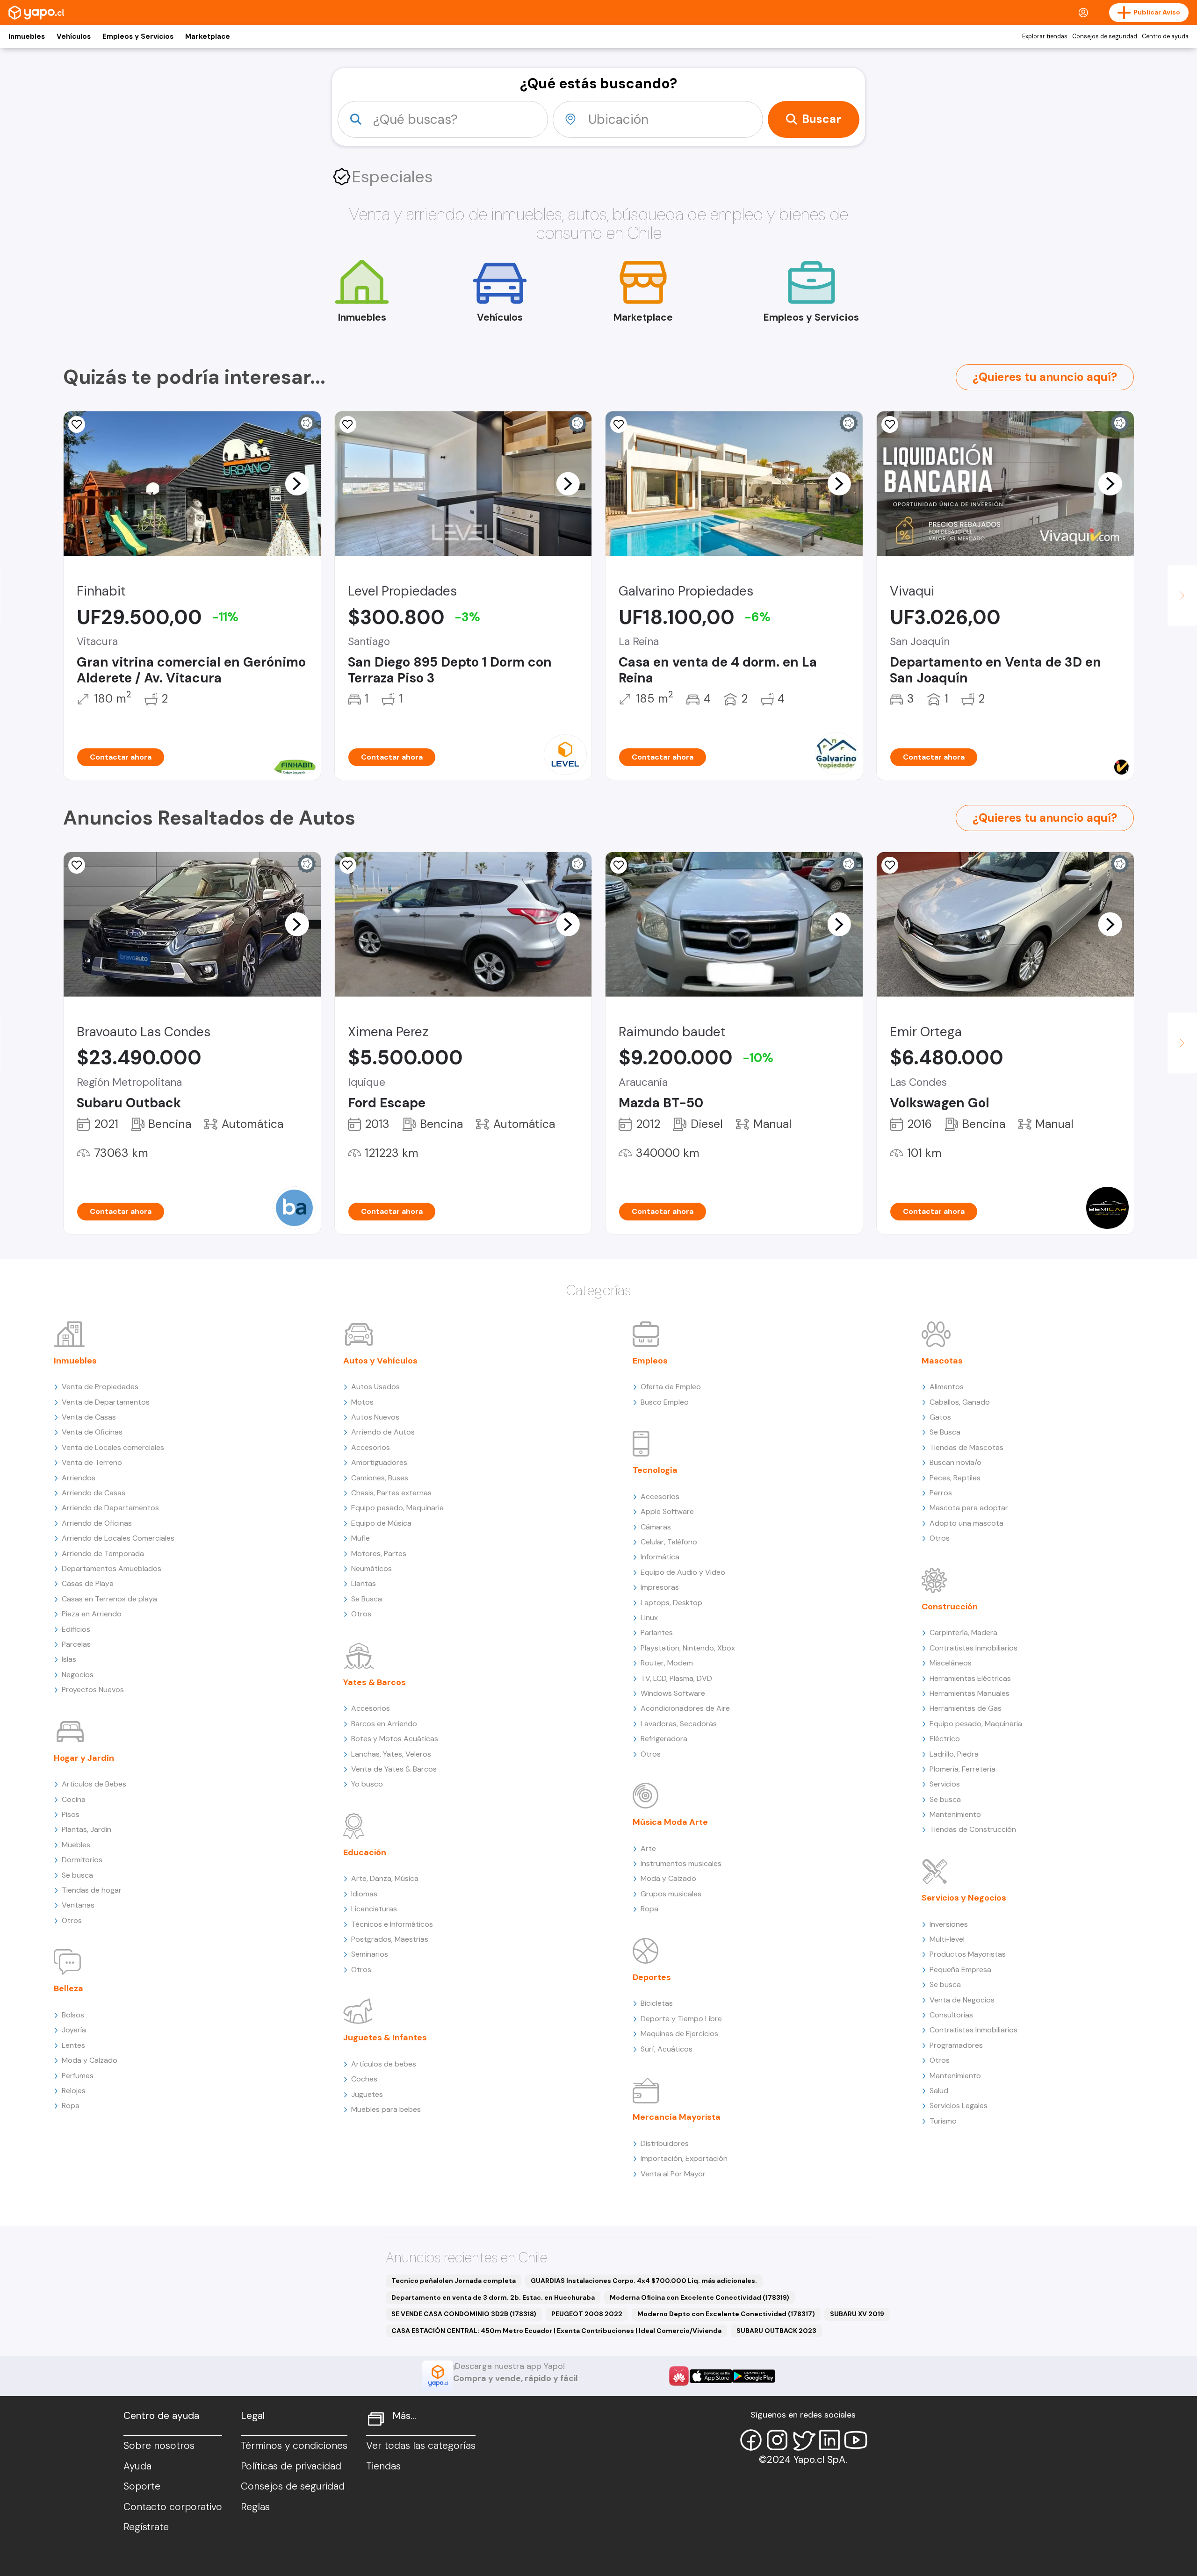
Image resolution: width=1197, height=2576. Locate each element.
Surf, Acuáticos (667, 2049)
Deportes (652, 1977)
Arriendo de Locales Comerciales (118, 1538)
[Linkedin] (829, 2440)
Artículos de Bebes (94, 1784)
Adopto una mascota (966, 1523)
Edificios (76, 1629)
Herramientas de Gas (966, 1708)
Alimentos (947, 1387)
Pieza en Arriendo (92, 1614)
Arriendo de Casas (94, 1493)
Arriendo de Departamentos (110, 1508)
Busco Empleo (665, 1402)
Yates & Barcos (375, 1682)
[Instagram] (777, 2440)
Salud (939, 2091)
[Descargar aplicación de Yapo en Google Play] (754, 2376)
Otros (72, 1920)
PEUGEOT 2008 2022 (587, 2314)
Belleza (69, 1988)
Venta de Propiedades (100, 1387)
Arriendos (79, 1478)
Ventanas (78, 1905)
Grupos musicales (671, 1894)
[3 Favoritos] (77, 424)
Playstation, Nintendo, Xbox (688, 1648)
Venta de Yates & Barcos (394, 1769)
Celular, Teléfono (669, 1542)
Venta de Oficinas (92, 1432)
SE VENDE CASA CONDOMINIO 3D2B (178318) (464, 2314)
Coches (364, 2079)
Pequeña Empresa (960, 1970)
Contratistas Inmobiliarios (973, 1648)
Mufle (361, 1538)
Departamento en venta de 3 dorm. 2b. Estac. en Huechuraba (493, 2297)
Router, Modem (667, 1663)
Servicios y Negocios (964, 1898)
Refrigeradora (664, 1739)
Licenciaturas (374, 1909)
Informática (660, 1557)
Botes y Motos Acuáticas (395, 1739)
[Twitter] (803, 2440)
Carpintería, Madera (963, 1632)
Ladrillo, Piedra (954, 1754)
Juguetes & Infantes (385, 2038)
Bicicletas (657, 2003)
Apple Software (667, 1511)
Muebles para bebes (386, 2109)
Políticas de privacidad (291, 2466)
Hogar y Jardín (84, 1758)
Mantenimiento (955, 1814)
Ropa (71, 2106)
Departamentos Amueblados (112, 1568)
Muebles (76, 1845)
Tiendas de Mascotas (966, 1447)
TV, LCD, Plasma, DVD (676, 1678)
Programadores (956, 2045)
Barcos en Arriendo (384, 1724)
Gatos (940, 1417)
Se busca (77, 1875)
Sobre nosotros (159, 2446)
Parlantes (657, 1632)
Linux (649, 1618)
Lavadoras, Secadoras (679, 1724)
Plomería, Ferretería (963, 1769)
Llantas (364, 1583)
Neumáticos (371, 1568)
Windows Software (673, 1693)
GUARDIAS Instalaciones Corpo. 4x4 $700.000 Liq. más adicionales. (644, 2281)
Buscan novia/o (955, 1462)
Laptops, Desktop (671, 1603)
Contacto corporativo (173, 2507)
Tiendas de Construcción (973, 1829)
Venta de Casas (89, 1417)
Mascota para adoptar (969, 1508)
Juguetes (367, 2094)
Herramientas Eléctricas (970, 1678)
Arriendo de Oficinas (97, 1523)
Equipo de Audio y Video (683, 1572)
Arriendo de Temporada (103, 1553)
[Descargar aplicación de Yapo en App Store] (711, 2376)
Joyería (74, 2030)
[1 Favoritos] (619, 424)
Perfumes (78, 2076)
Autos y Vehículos (380, 1361)
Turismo (943, 2121)
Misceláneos (951, 1663)
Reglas (255, 2507)
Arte (648, 1848)
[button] (297, 483)
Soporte (142, 2486)
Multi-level (947, 1939)
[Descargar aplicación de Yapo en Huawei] (679, 2376)
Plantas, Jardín (87, 1829)
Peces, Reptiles (955, 1478)
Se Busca (367, 1599)
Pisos (71, 1814)
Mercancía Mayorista (677, 2117)
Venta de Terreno (92, 1462)
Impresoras (660, 1587)
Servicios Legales (959, 2106)
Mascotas (942, 1361)
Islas (69, 1659)
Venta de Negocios (962, 2000)
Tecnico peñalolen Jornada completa (454, 2281)
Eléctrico (945, 1739)
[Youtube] (856, 2440)
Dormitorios (82, 1860)
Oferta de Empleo (671, 1387)
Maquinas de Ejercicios (679, 2034)
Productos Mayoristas (968, 1954)
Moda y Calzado (90, 2060)
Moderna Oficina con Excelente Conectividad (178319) (699, 2297)
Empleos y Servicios (138, 36)
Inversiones (949, 1924)
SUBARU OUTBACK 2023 (776, 2331)
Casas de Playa (88, 1583)
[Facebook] (751, 2440)
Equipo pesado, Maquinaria (397, 1508)
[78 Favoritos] (348, 424)
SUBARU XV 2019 (857, 2314)
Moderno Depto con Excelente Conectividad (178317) (726, 2314)
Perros (941, 1493)
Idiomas (364, 1894)
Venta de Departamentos (106, 1402)
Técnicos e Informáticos (392, 1924)
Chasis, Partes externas (391, 1493)
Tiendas (383, 2466)
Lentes (73, 2045)
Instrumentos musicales (681, 1863)
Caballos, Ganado (960, 1402)
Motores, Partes (379, 1553)
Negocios (78, 1675)
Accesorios (371, 1447)
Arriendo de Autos (383, 1432)
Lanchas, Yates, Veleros (391, 1754)
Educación (365, 1852)
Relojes (74, 2091)
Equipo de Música (381, 1523)
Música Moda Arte (670, 1822)
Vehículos (74, 36)
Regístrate (146, 2527)
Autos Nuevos (375, 1417)
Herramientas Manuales (970, 1693)
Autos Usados (375, 1387)
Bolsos (73, 2015)
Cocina (74, 1799)
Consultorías (951, 2015)
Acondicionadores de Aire (685, 1708)
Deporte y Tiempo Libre (681, 2019)
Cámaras (656, 1527)
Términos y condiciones (294, 2446)
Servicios (945, 1784)
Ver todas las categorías (421, 2446)
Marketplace (208, 36)
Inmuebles (27, 36)
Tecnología (655, 1470)
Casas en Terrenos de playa (109, 1599)
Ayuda (137, 2466)
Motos (362, 1402)
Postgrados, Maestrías (390, 1939)
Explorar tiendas (1045, 36)
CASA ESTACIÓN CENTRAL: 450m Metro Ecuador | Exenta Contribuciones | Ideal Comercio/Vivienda (556, 2331)
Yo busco (367, 1784)
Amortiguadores (379, 1462)
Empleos (650, 1361)
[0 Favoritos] (890, 424)
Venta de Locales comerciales (113, 1447)
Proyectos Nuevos (93, 1690)
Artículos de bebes (384, 2064)
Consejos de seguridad (1105, 36)
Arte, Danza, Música (385, 1878)
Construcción (950, 1607)
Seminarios (370, 1954)
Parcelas (76, 1644)
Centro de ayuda (1165, 36)
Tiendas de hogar (92, 1890)
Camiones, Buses (380, 1478)
